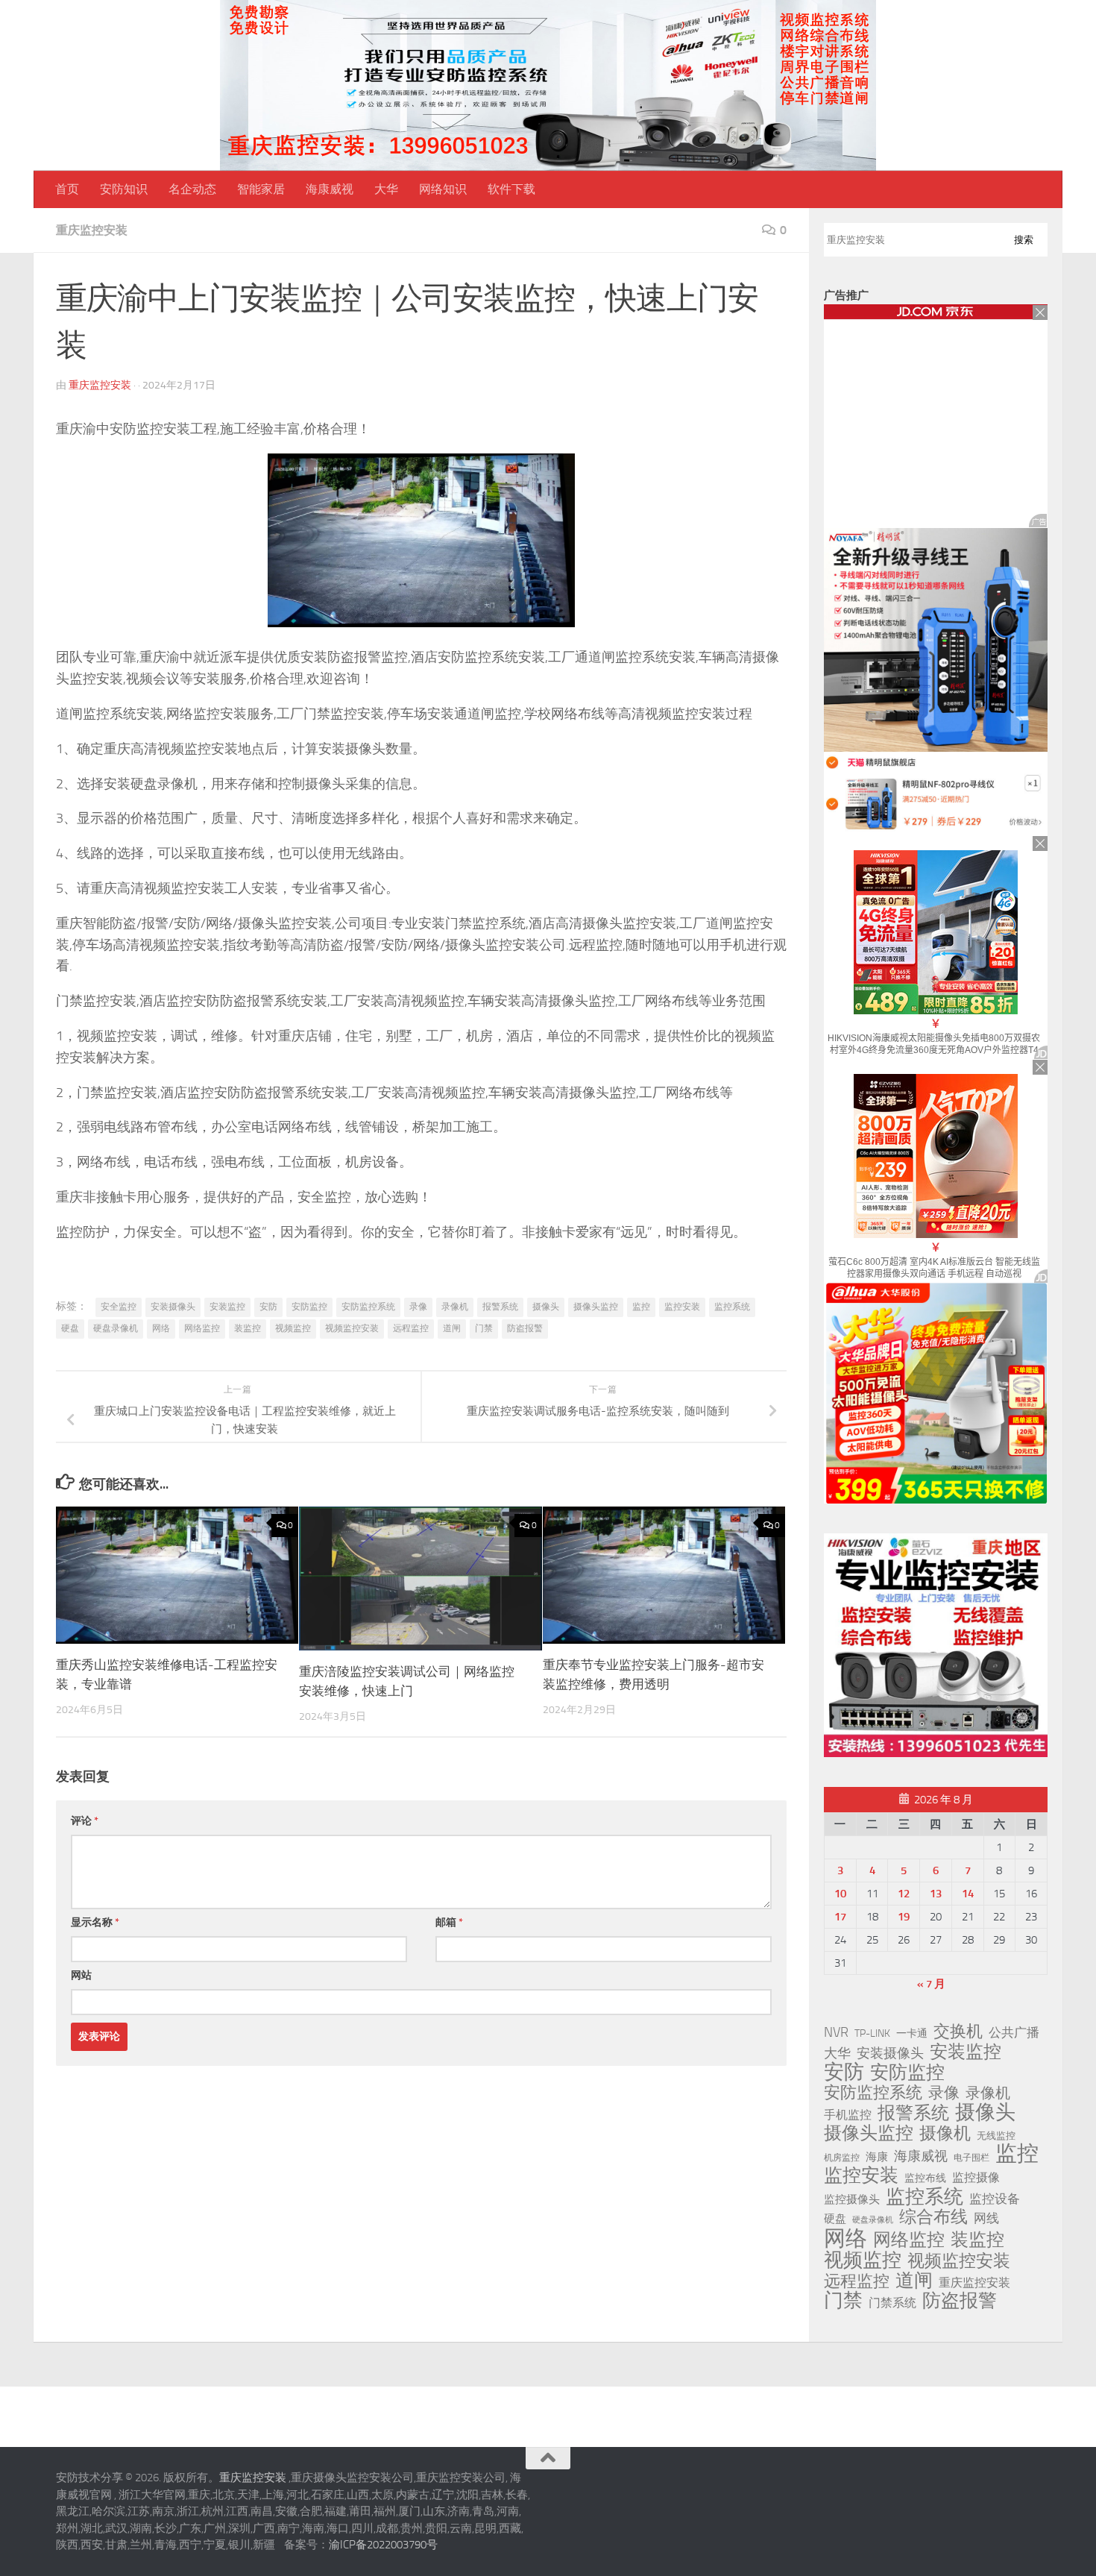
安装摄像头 (173, 1307)
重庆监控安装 (92, 230)
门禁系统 (892, 2303)
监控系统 (732, 1307)
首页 (67, 189)
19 (904, 1917)
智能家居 (261, 189)
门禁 (484, 1328)
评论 (85, 1821)
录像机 (455, 1307)
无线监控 (996, 2136)
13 (936, 1894)
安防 (268, 1307)
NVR (836, 2032)
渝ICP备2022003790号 (383, 2545)
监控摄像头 (852, 2199)
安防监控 (309, 1307)
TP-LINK (872, 2033)
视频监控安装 (352, 1328)
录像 (418, 1307)
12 (904, 1894)
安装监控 (227, 1307)
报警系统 (500, 1307)
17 (840, 1917)
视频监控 (293, 1328)
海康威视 (330, 189)
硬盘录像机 (116, 1328)
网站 (81, 1975)
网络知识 (443, 189)
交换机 (958, 2032)
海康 (877, 2157)
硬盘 (70, 1328)
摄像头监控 (596, 1307)
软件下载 (511, 189)
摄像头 (546, 1307)
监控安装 (682, 1307)
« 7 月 (931, 1984)
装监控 (248, 1328)
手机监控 (848, 2115)
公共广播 (1014, 2032)
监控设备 (995, 2199)
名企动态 (192, 189)
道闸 (452, 1328)
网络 (161, 1328)
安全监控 (119, 1307)
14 (968, 1894)
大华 (386, 189)
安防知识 (124, 189)
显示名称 (95, 1922)
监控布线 (925, 2178)
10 (840, 1894)
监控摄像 (976, 2177)
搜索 (1024, 240)
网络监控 (202, 1328)
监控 (641, 1307)
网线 (986, 2218)
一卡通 (912, 2033)
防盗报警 (525, 1328)
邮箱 (449, 1922)
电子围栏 (971, 2158)
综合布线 (933, 2217)
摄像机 (945, 2133)
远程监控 (411, 1328)
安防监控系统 (368, 1307)
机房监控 (842, 2157)
